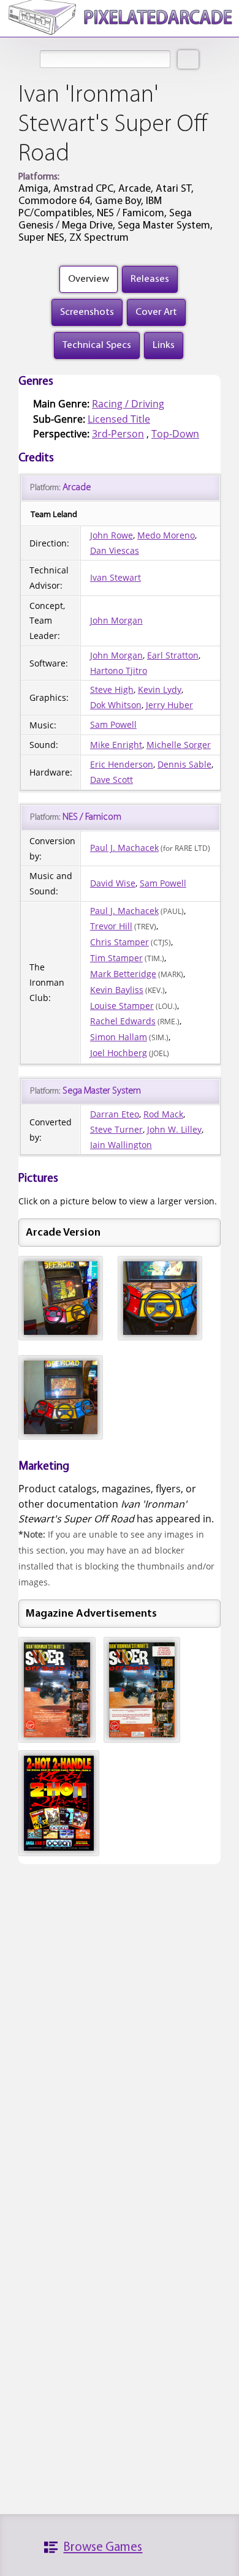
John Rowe (112, 535)
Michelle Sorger (179, 745)
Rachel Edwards (123, 1021)
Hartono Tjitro (119, 670)
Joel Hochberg (119, 1053)
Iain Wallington (121, 1145)
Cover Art (156, 312)
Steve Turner (116, 1129)
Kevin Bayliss (117, 990)
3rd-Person (118, 434)
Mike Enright (116, 745)
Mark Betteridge (123, 974)
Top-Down (175, 434)
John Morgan (116, 620)
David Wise (113, 883)
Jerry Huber (169, 705)
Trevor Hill (111, 926)
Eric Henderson (122, 764)
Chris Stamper (120, 942)
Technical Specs (97, 345)
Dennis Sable (184, 764)
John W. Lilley (174, 1129)
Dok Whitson (116, 705)
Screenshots (87, 312)
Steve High (112, 689)
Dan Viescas (115, 550)
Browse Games (103, 2548)
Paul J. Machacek (124, 848)
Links (164, 345)
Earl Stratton (173, 655)
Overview (89, 279)
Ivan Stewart (116, 577)
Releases (150, 279)
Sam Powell (113, 724)
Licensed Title (119, 419)
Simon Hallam (119, 1037)
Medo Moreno (166, 535)
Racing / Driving (128, 404)
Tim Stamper (116, 958)
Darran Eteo (115, 1114)
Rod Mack (163, 1114)
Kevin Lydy (160, 689)
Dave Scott (112, 780)
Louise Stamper (122, 1006)
